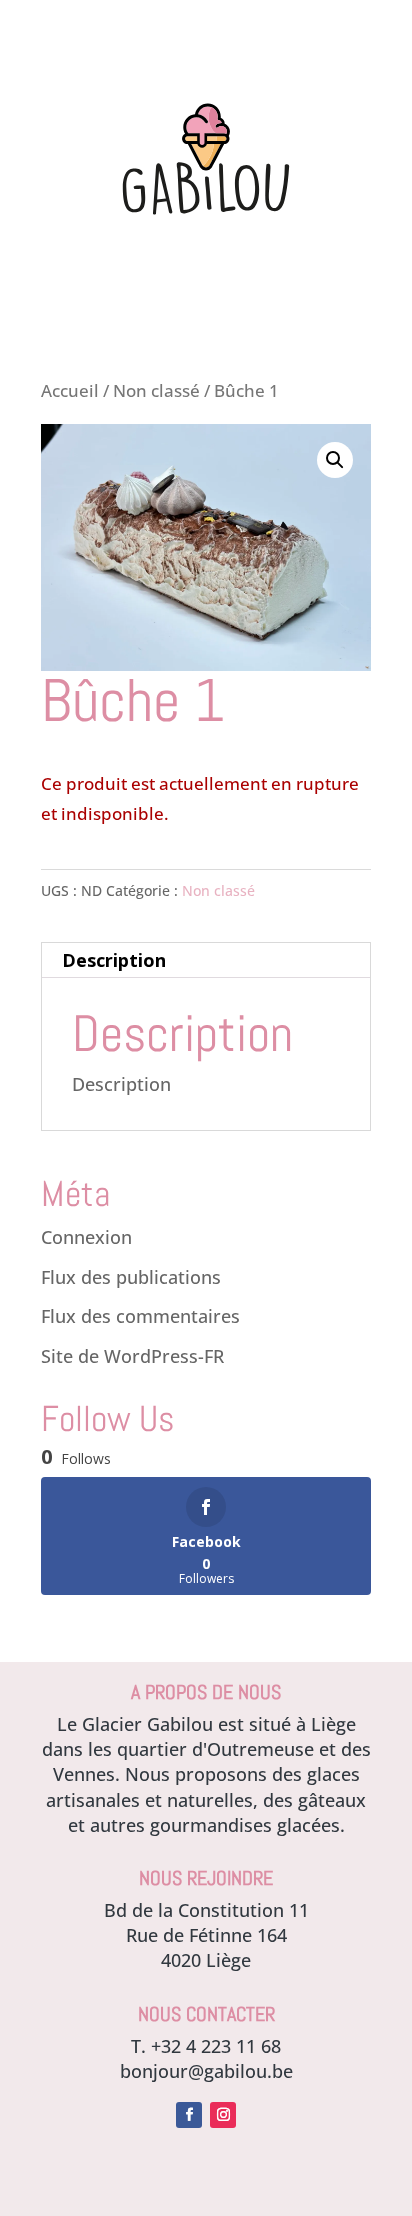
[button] (335, 460)
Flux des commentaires (140, 1316)
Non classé (156, 390)
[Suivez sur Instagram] (223, 2115)
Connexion (86, 1237)
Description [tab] (114, 960)
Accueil (70, 390)
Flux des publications (131, 1277)
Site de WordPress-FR (132, 1356)
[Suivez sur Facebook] (189, 2115)
